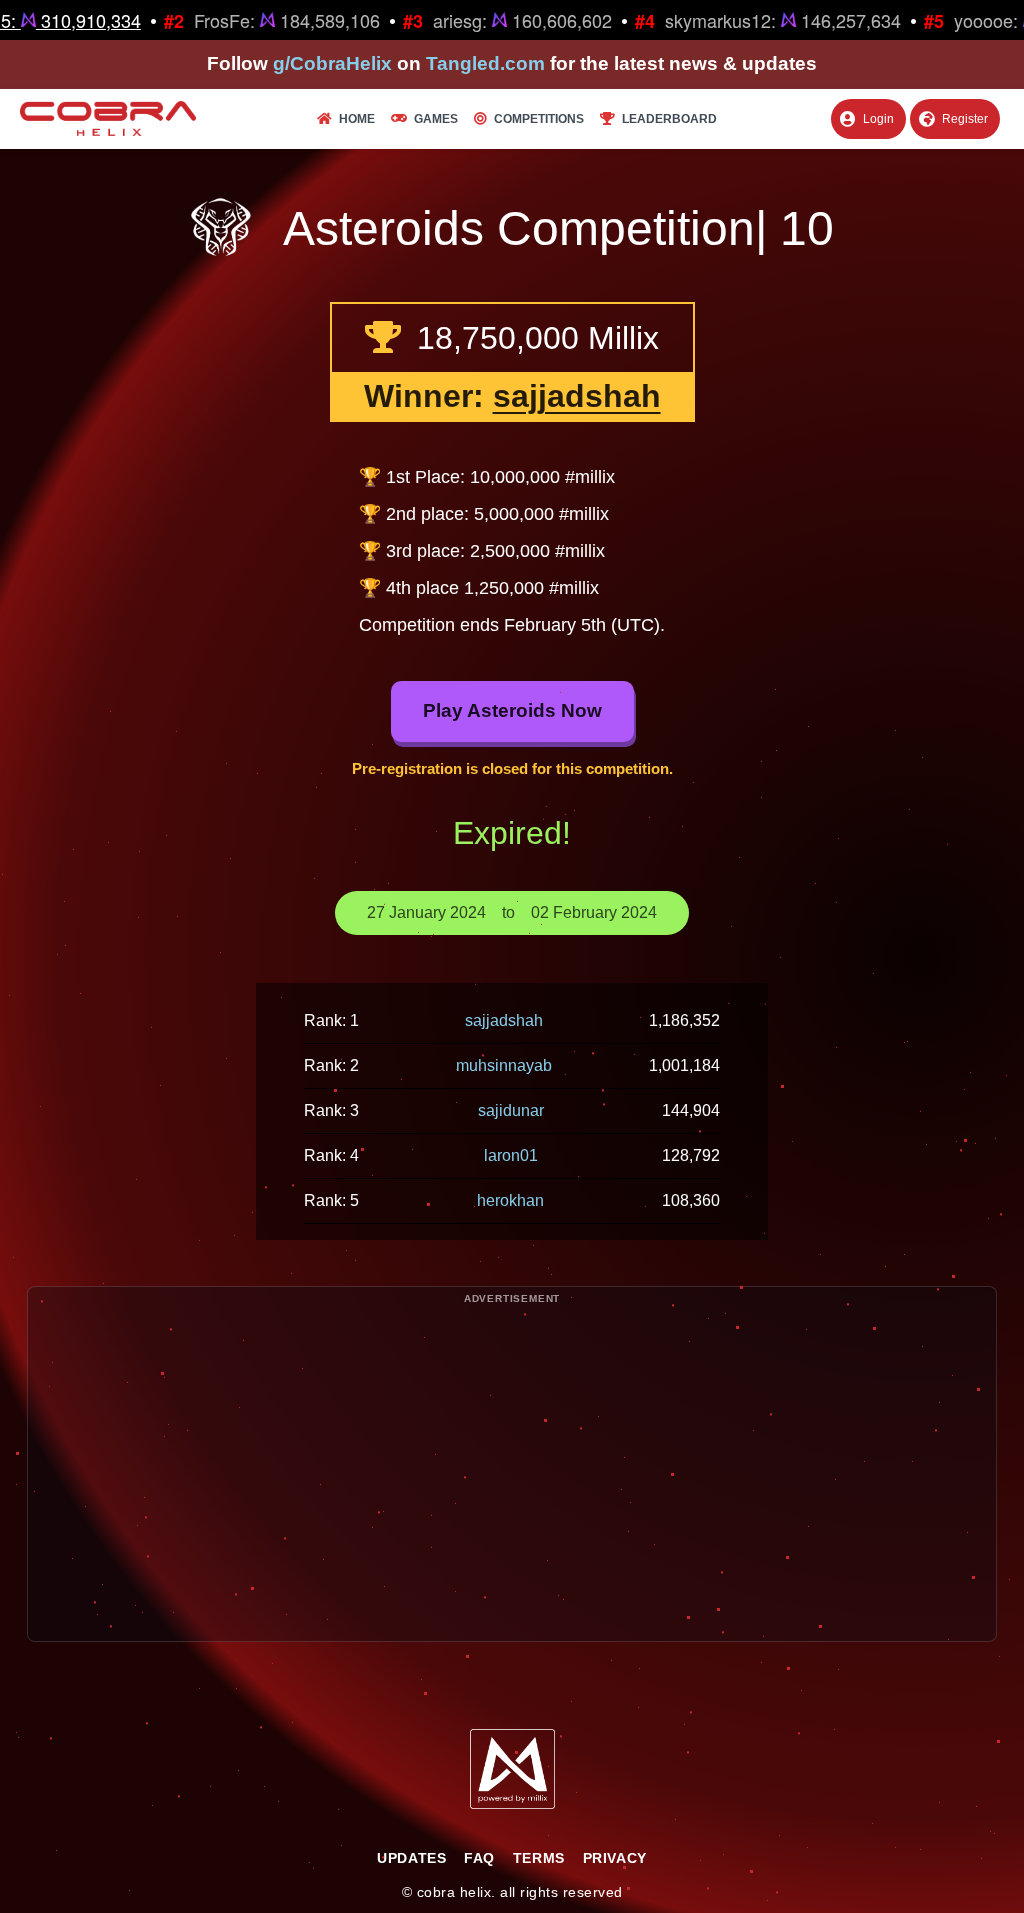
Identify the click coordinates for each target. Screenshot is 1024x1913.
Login (878, 119)
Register (965, 119)
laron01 (511, 1155)
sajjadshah (577, 396)
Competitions (539, 119)
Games (436, 119)
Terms (539, 1858)
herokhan (510, 1200)
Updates (411, 1858)
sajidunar (511, 1110)
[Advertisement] (512, 1501)
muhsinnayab (504, 1065)
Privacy (615, 1858)
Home (357, 119)
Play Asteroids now (512, 710)
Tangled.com (485, 63)
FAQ (479, 1858)
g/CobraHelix (332, 63)
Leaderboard (669, 119)
